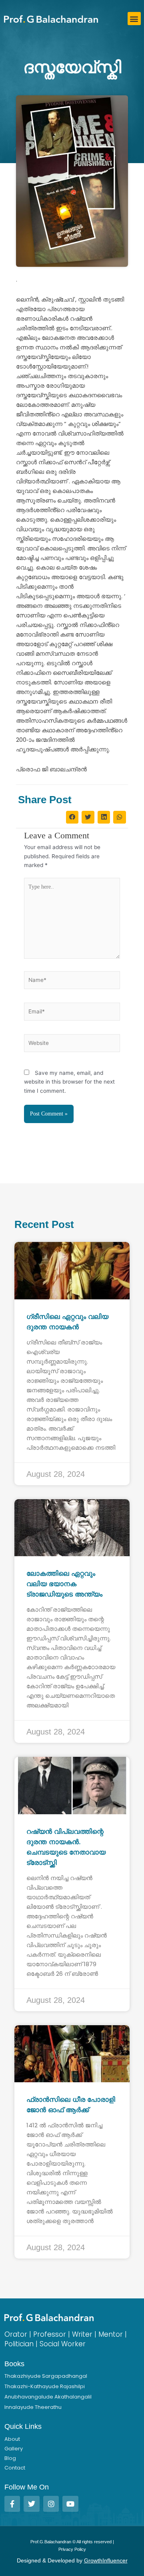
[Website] (72, 1045)
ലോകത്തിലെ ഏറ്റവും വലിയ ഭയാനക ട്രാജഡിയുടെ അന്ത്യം (64, 1584)
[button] (134, 19)
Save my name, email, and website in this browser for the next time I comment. (69, 1082)
